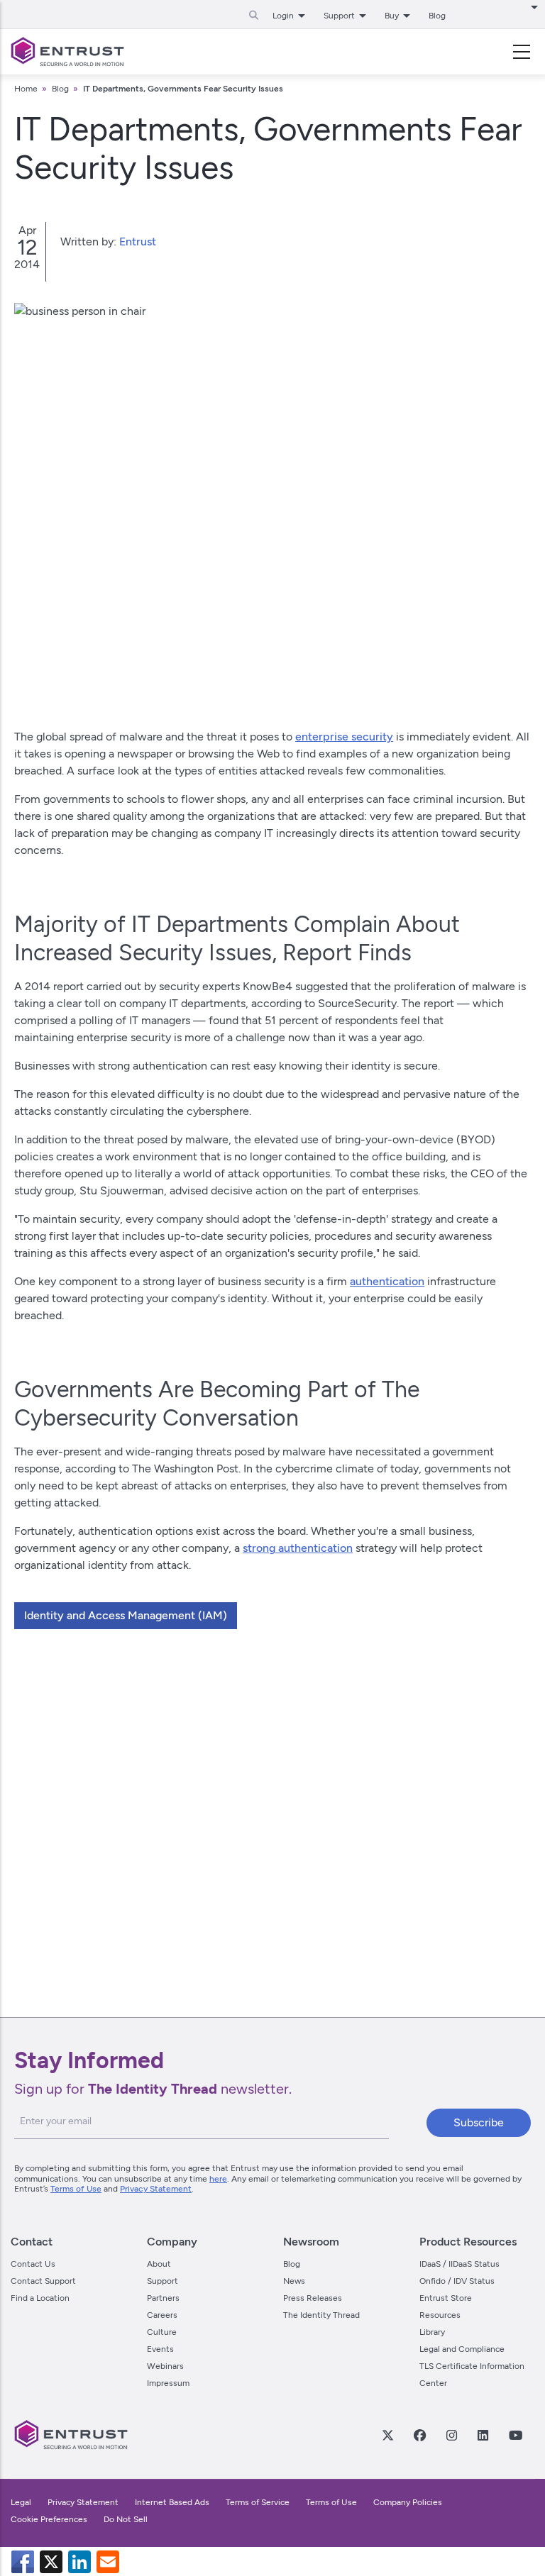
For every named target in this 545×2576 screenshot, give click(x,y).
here (218, 2179)
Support (163, 2281)
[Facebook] (419, 2435)
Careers (162, 2315)
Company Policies (408, 2502)
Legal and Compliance (462, 2349)
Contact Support (43, 2281)
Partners (163, 2298)
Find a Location (40, 2298)
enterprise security (344, 737)
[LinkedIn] (483, 2435)
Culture (162, 2332)
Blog (437, 16)
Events (160, 2349)
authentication (387, 1281)
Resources (440, 2315)
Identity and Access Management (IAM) (126, 1615)
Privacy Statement (156, 2189)
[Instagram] (451, 2435)
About (159, 2264)
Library (432, 2332)
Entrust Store (446, 2298)
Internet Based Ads (172, 2502)
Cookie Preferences (49, 2519)
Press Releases (313, 2298)
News (294, 2281)
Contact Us (33, 2264)
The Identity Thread (321, 2315)
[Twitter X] (387, 2435)
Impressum (168, 2383)
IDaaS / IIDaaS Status (459, 2264)
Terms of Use (76, 2189)
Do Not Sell (126, 2519)
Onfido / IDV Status (457, 2281)
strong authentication (298, 1548)
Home (26, 89)
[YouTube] (515, 2435)
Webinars (165, 2366)
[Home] (67, 52)
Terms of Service (258, 2502)
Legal (21, 2502)
